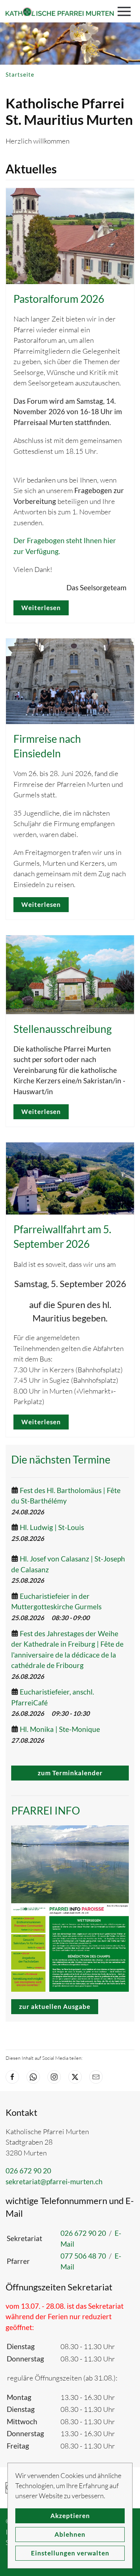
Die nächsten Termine (61, 1459)
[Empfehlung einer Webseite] (96, 2077)
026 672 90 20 (28, 2171)
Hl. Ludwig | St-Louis (52, 1527)
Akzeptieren (70, 2516)
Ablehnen (70, 2534)
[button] (126, 11)
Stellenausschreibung (63, 1029)
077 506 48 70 (83, 2256)
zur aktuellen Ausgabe (55, 2006)
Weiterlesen (41, 608)
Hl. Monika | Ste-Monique (60, 1729)
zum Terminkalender (70, 1773)
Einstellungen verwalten (70, 2553)
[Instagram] (54, 2077)
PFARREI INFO (46, 1810)
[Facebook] (12, 2077)
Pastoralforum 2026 (59, 299)
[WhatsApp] (33, 2077)
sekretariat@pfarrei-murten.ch (54, 2181)
